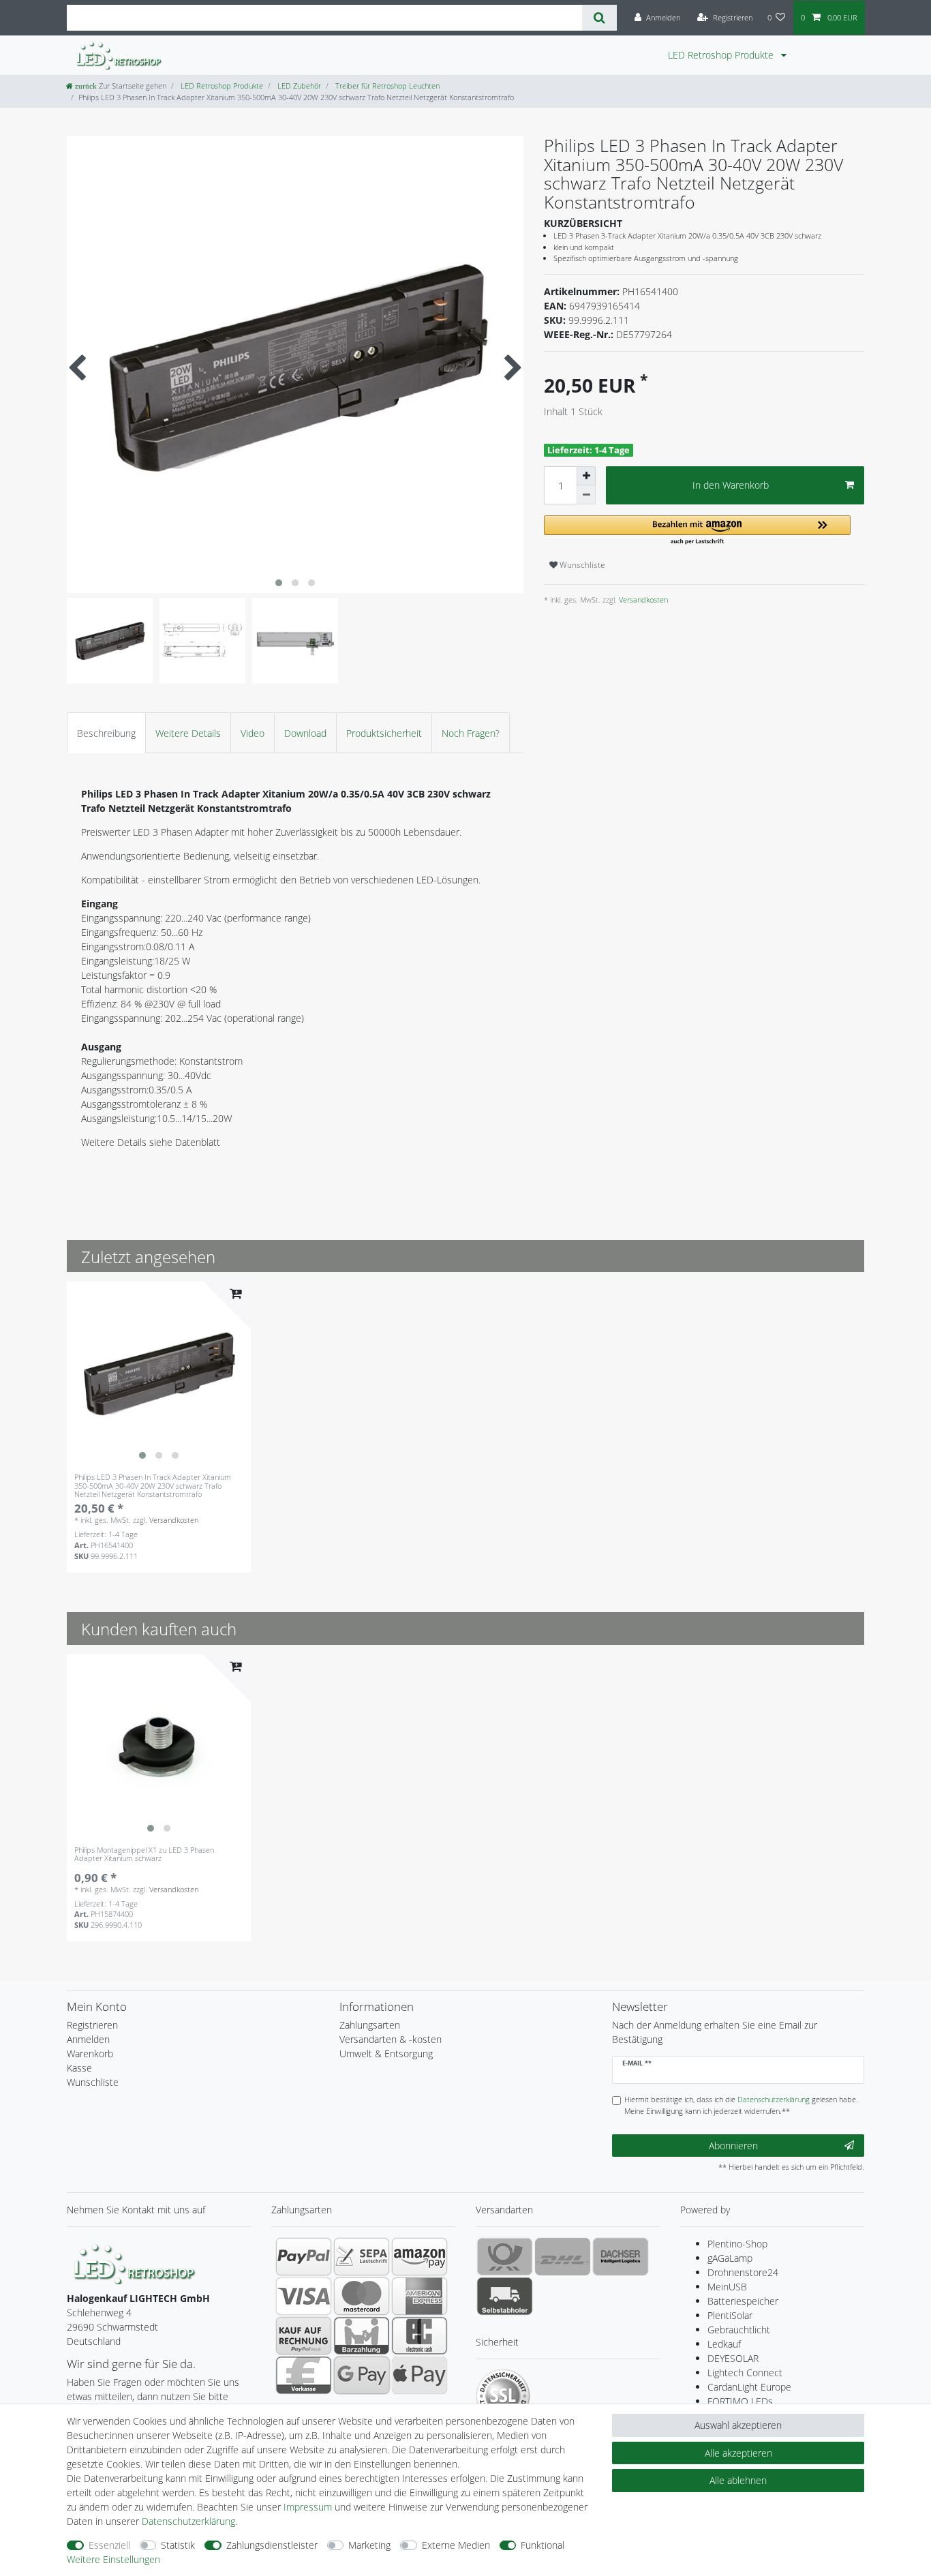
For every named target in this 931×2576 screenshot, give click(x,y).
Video (253, 733)
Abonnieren (733, 2146)
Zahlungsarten (370, 2025)
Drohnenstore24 (743, 2272)
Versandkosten (642, 600)
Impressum (308, 2507)
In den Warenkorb (731, 485)
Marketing (369, 2545)
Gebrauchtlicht (739, 2330)
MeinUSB (727, 2287)
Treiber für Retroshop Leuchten (386, 86)
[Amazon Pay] (419, 2256)
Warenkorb (90, 2054)
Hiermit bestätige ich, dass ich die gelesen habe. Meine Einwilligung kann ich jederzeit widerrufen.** (741, 2105)
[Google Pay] (362, 2375)
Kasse (79, 2068)
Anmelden (88, 2039)
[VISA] (304, 2296)
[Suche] (599, 18)
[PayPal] (304, 2256)
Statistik (178, 2545)
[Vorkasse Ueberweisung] (304, 2375)
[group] (159, 1374)
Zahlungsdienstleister (272, 2545)
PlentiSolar (730, 2315)
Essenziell (109, 2545)
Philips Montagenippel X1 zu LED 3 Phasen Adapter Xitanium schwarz (144, 1854)
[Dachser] (621, 2256)
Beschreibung (106, 733)
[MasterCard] (362, 2296)
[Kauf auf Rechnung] (304, 2335)
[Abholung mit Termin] (505, 2296)
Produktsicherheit (384, 733)
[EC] (419, 2335)
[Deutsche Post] (505, 2256)
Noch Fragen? (471, 733)
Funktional (543, 2545)
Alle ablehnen (738, 2480)
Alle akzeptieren (738, 2453)
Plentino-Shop (737, 2244)
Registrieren (92, 2025)
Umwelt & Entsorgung (386, 2054)
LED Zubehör (298, 86)
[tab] (106, 732)
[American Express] (419, 2296)
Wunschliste (581, 565)
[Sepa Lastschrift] (362, 2256)
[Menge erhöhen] (586, 476)
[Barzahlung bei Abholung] (362, 2335)
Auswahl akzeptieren (738, 2425)
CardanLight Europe (749, 2387)
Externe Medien (456, 2545)
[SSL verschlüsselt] (503, 2396)
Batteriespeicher (743, 2301)
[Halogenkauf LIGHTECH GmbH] (135, 2263)
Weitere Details (188, 733)
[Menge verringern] (586, 495)
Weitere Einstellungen (113, 2559)
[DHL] (563, 2256)
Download (305, 733)
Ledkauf (724, 2344)
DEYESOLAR (733, 2358)
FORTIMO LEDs (740, 2401)
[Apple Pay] (419, 2375)
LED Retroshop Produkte (722, 55)
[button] (697, 531)
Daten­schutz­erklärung (188, 2521)
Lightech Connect (745, 2373)
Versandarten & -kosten (391, 2039)
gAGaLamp (730, 2258)
